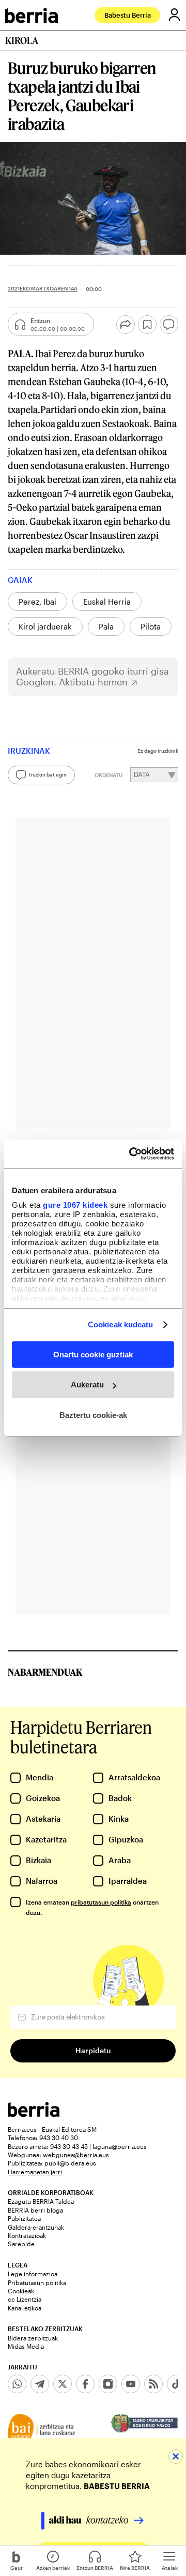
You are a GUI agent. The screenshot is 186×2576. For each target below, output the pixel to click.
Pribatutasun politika (37, 2282)
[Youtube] (131, 2384)
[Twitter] (63, 2384)
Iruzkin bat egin (48, 774)
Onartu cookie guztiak (93, 1354)
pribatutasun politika (101, 1902)
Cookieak (21, 2291)
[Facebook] (85, 2384)
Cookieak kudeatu (121, 1324)
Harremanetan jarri (35, 2172)
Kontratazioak (27, 2235)
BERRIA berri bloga (35, 2210)
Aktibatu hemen (93, 682)
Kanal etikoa (25, 2308)
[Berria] (34, 2114)
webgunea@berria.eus (76, 2155)
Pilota (151, 626)
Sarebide (21, 2244)
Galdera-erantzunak (36, 2227)
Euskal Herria (107, 602)
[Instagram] (108, 2384)
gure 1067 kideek (75, 1205)
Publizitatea (24, 2218)
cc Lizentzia (25, 2299)
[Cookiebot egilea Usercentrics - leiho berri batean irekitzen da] (131, 1154)
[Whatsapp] (17, 2384)
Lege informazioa (33, 2274)
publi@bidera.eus (70, 2163)
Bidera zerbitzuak (33, 2338)
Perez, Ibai (37, 602)
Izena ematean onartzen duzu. (92, 1907)
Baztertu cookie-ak (93, 1415)
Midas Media (26, 2346)
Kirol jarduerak (45, 626)
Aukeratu (87, 1385)
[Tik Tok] (176, 2384)
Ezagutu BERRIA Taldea (41, 2201)
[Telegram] (40, 2384)
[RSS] (153, 2384)
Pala (106, 626)
